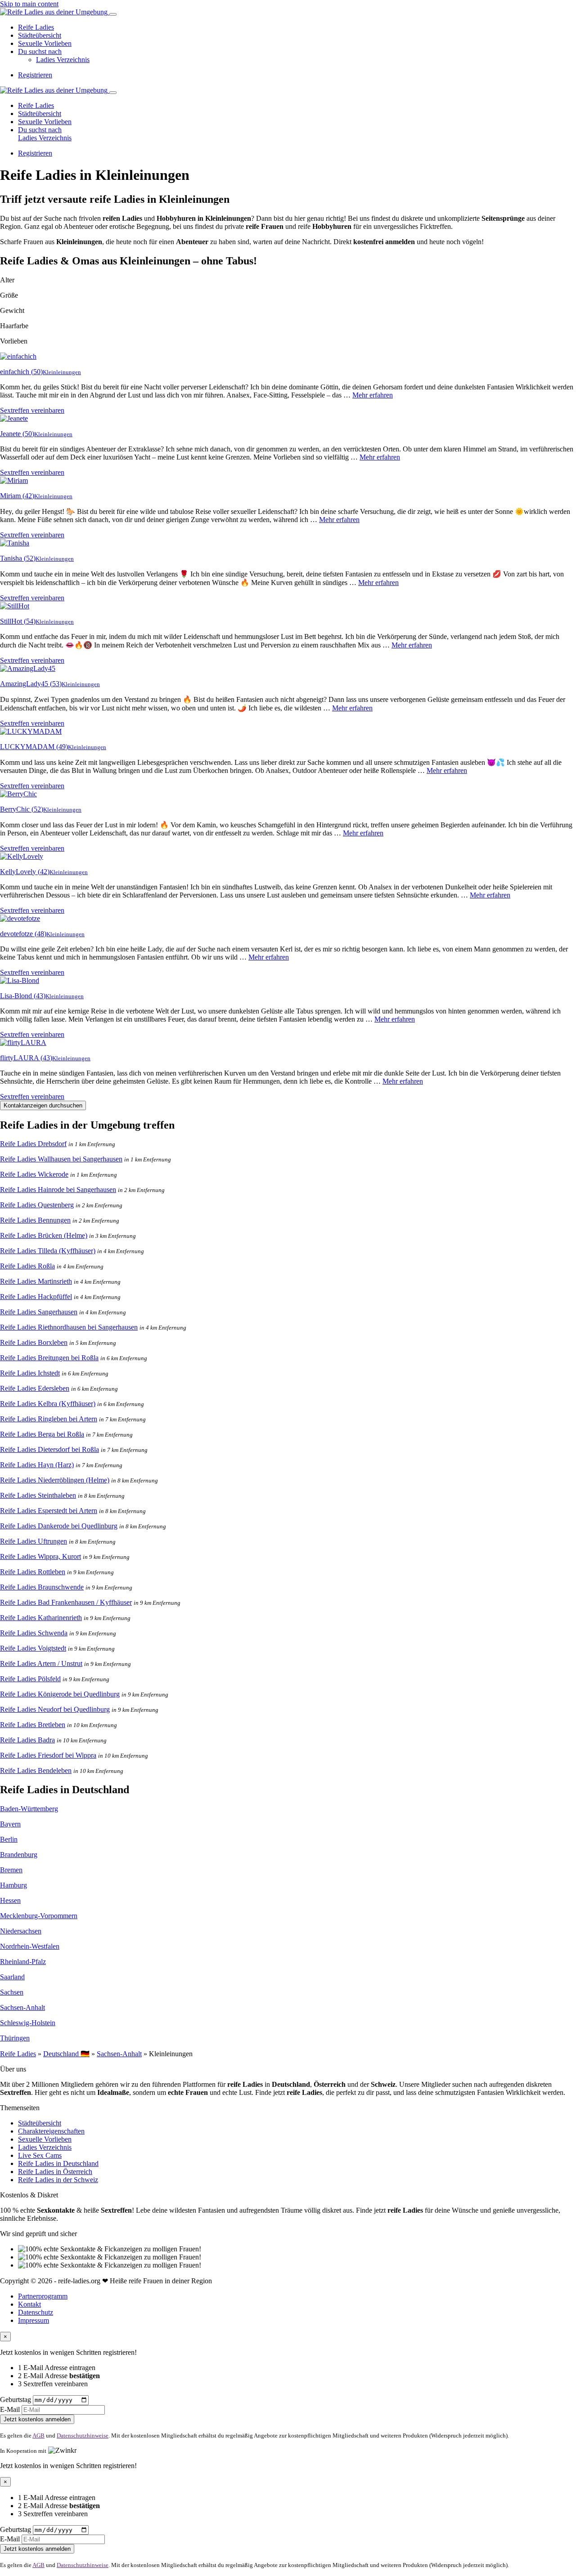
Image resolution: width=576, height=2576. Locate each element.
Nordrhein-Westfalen (30, 1946)
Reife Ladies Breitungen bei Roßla (49, 1358)
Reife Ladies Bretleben (33, 1725)
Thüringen (15, 2038)
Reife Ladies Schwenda (34, 1633)
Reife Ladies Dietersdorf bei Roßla (49, 1449)
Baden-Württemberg (29, 1809)
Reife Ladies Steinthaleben (38, 1495)
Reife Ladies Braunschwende (42, 1587)
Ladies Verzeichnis (63, 60)
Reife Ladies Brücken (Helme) (44, 1235)
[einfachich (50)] (18, 356)
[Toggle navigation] (113, 14)
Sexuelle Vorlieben (45, 43)
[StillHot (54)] (15, 606)
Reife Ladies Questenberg (37, 1205)
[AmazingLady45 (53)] (28, 668)
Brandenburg (19, 1855)
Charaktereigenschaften (51, 2131)
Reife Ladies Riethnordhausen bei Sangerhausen (69, 1327)
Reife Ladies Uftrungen (34, 1541)
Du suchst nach (40, 51)
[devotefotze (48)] (20, 918)
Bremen (11, 1870)
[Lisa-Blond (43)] (20, 980)
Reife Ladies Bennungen (35, 1220)
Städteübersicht (40, 35)
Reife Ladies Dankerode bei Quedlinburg (59, 1526)
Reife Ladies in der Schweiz (58, 2180)
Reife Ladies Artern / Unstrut (41, 1663)
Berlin (9, 1839)
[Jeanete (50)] (14, 418)
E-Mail (10, 2409)
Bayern (10, 1824)
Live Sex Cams (40, 2155)
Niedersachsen (21, 1931)
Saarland (12, 1977)
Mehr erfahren (373, 395)
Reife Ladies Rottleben (33, 1572)
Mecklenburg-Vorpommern (39, 1916)
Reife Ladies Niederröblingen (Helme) (55, 1480)
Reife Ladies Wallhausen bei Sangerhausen (61, 1159)
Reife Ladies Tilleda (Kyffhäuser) (48, 1251)
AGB (38, 2435)
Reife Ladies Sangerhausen (39, 1312)
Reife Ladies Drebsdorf (33, 1144)
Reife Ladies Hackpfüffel (36, 1297)
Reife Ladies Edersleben (35, 1388)
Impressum (34, 2320)
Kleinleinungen (62, 372)
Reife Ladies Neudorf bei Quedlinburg (55, 1709)
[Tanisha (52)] (15, 543)
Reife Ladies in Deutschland (58, 2163)
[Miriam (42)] (14, 480)
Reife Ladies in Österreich (55, 2172)
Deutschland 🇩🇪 (66, 2054)
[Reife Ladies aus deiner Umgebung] (55, 12)
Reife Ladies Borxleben (34, 1342)
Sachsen (12, 1992)
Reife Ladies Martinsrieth (36, 1281)
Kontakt (29, 2304)
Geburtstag (16, 2400)
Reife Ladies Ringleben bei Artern (49, 1419)
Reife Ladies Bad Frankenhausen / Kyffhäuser (66, 1602)
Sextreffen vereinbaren (32, 410)
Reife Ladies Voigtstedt (33, 1648)
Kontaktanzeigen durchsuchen (43, 1105)
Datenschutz (36, 2312)
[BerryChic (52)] (18, 794)
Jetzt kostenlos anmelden (37, 2419)
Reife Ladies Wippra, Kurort (40, 1556)
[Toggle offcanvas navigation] (113, 93)
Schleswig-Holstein (28, 2023)
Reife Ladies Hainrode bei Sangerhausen (58, 1190)
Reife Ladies (36, 27)
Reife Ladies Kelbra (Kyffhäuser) (48, 1404)
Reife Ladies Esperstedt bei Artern (49, 1511)
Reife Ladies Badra (27, 1740)
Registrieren (35, 75)
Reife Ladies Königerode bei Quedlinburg (60, 1694)
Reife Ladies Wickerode (34, 1174)
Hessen (10, 1900)
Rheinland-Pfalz (23, 1962)
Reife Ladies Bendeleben (36, 1770)
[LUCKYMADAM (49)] (31, 731)
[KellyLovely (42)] (22, 856)
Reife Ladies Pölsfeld (30, 1679)
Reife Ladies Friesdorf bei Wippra (48, 1755)
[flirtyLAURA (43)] (23, 1042)
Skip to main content (29, 4)
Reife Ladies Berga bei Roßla (42, 1434)
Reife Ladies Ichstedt (30, 1373)
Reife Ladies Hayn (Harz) (37, 1465)
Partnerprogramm (43, 2296)
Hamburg (13, 1885)
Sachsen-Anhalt (22, 2007)
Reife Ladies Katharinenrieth (41, 1618)
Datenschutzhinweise (83, 2435)
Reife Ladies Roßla (27, 1266)
